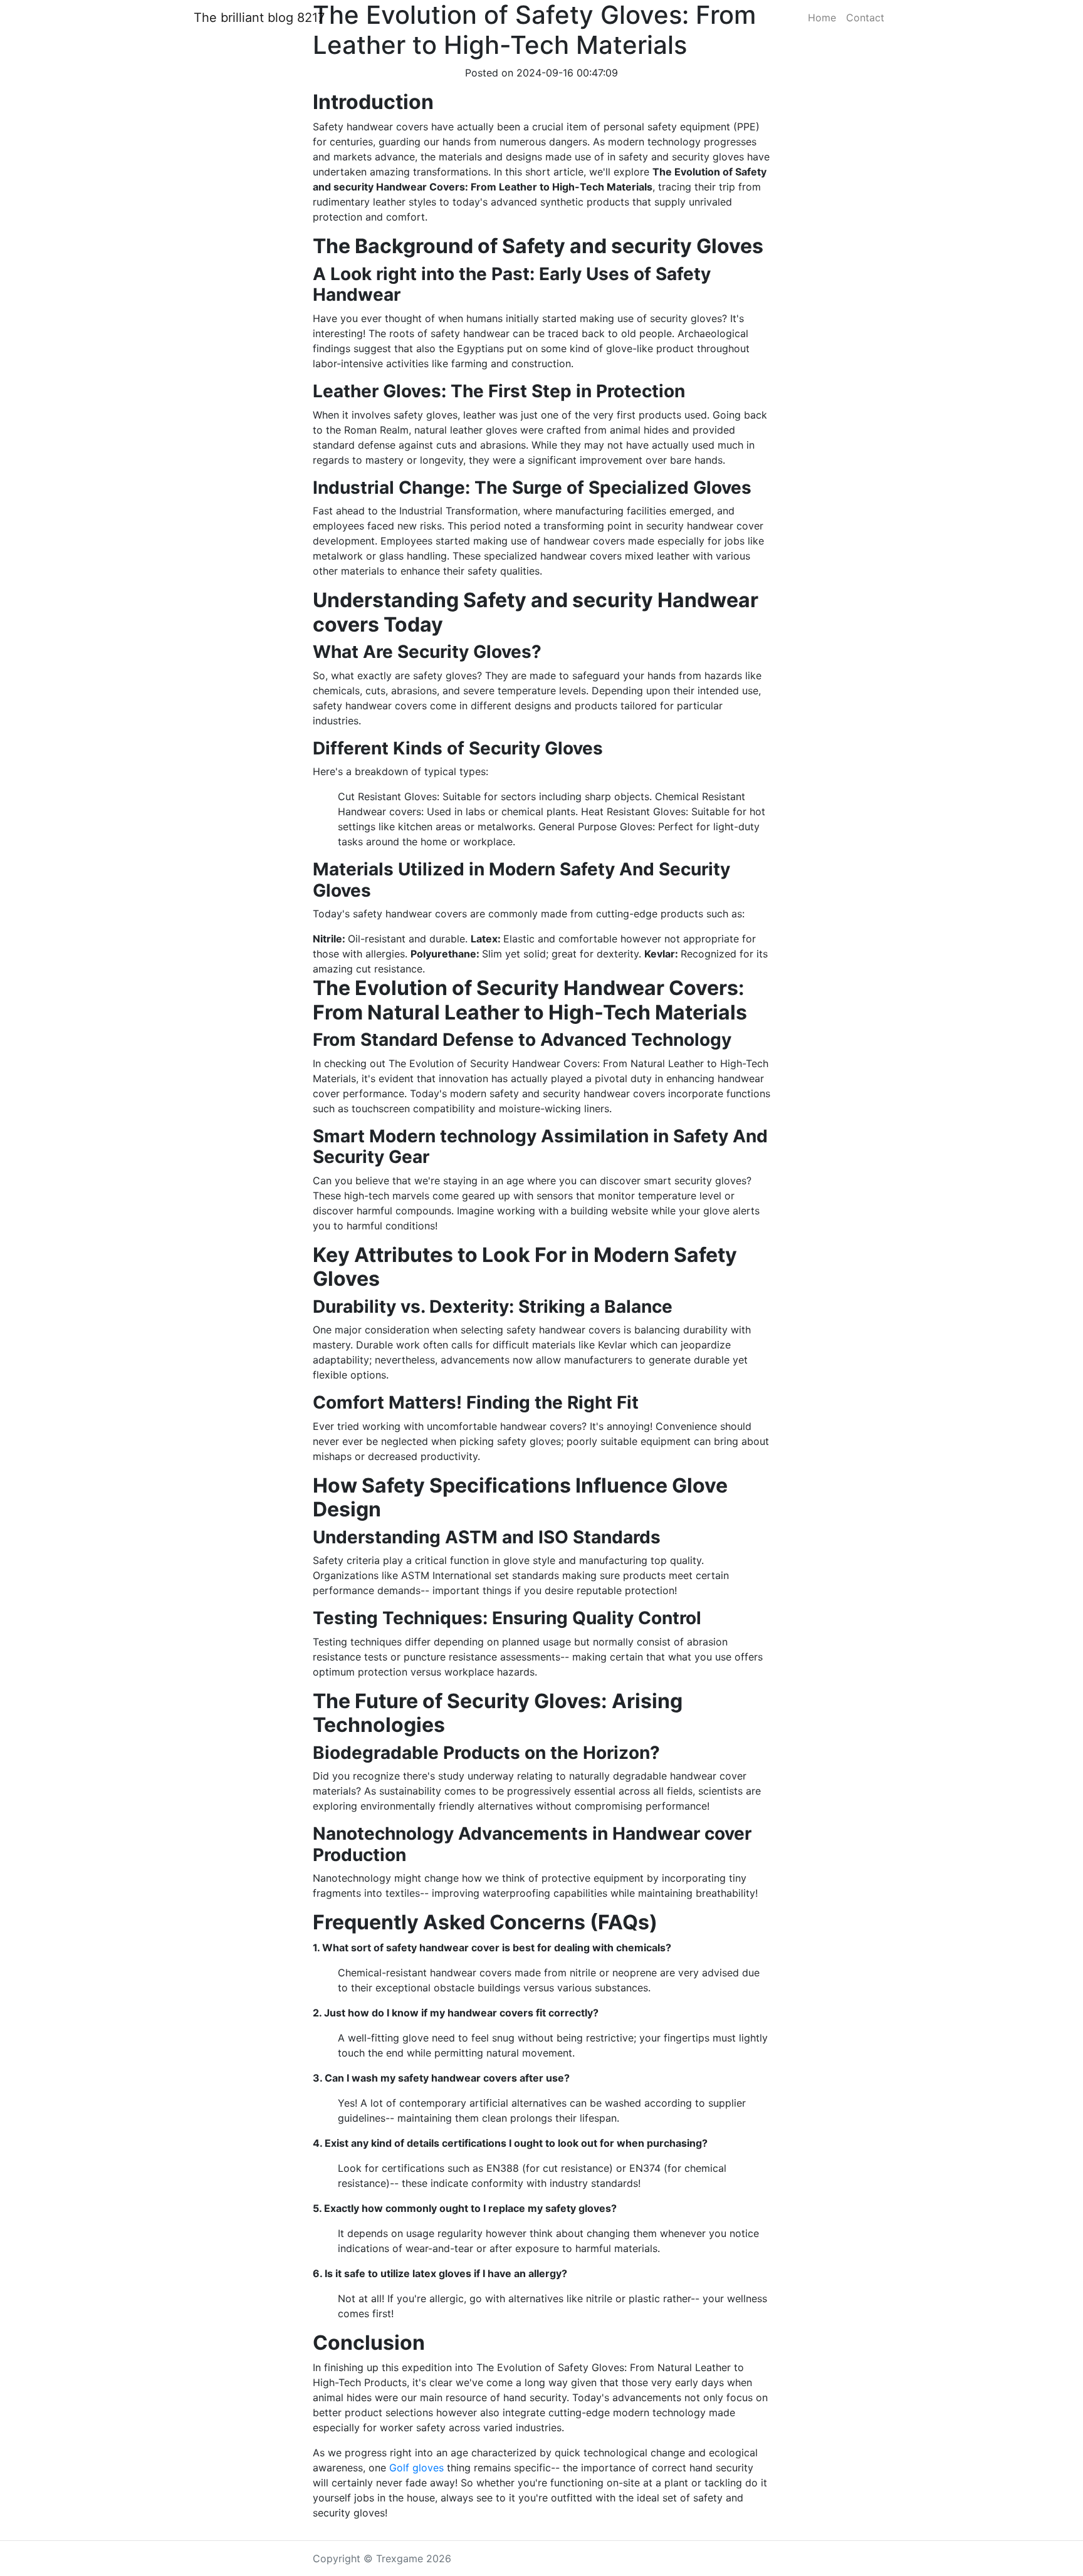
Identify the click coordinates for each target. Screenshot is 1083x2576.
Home (822, 18)
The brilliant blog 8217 (259, 18)
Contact (865, 18)
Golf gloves (416, 2468)
